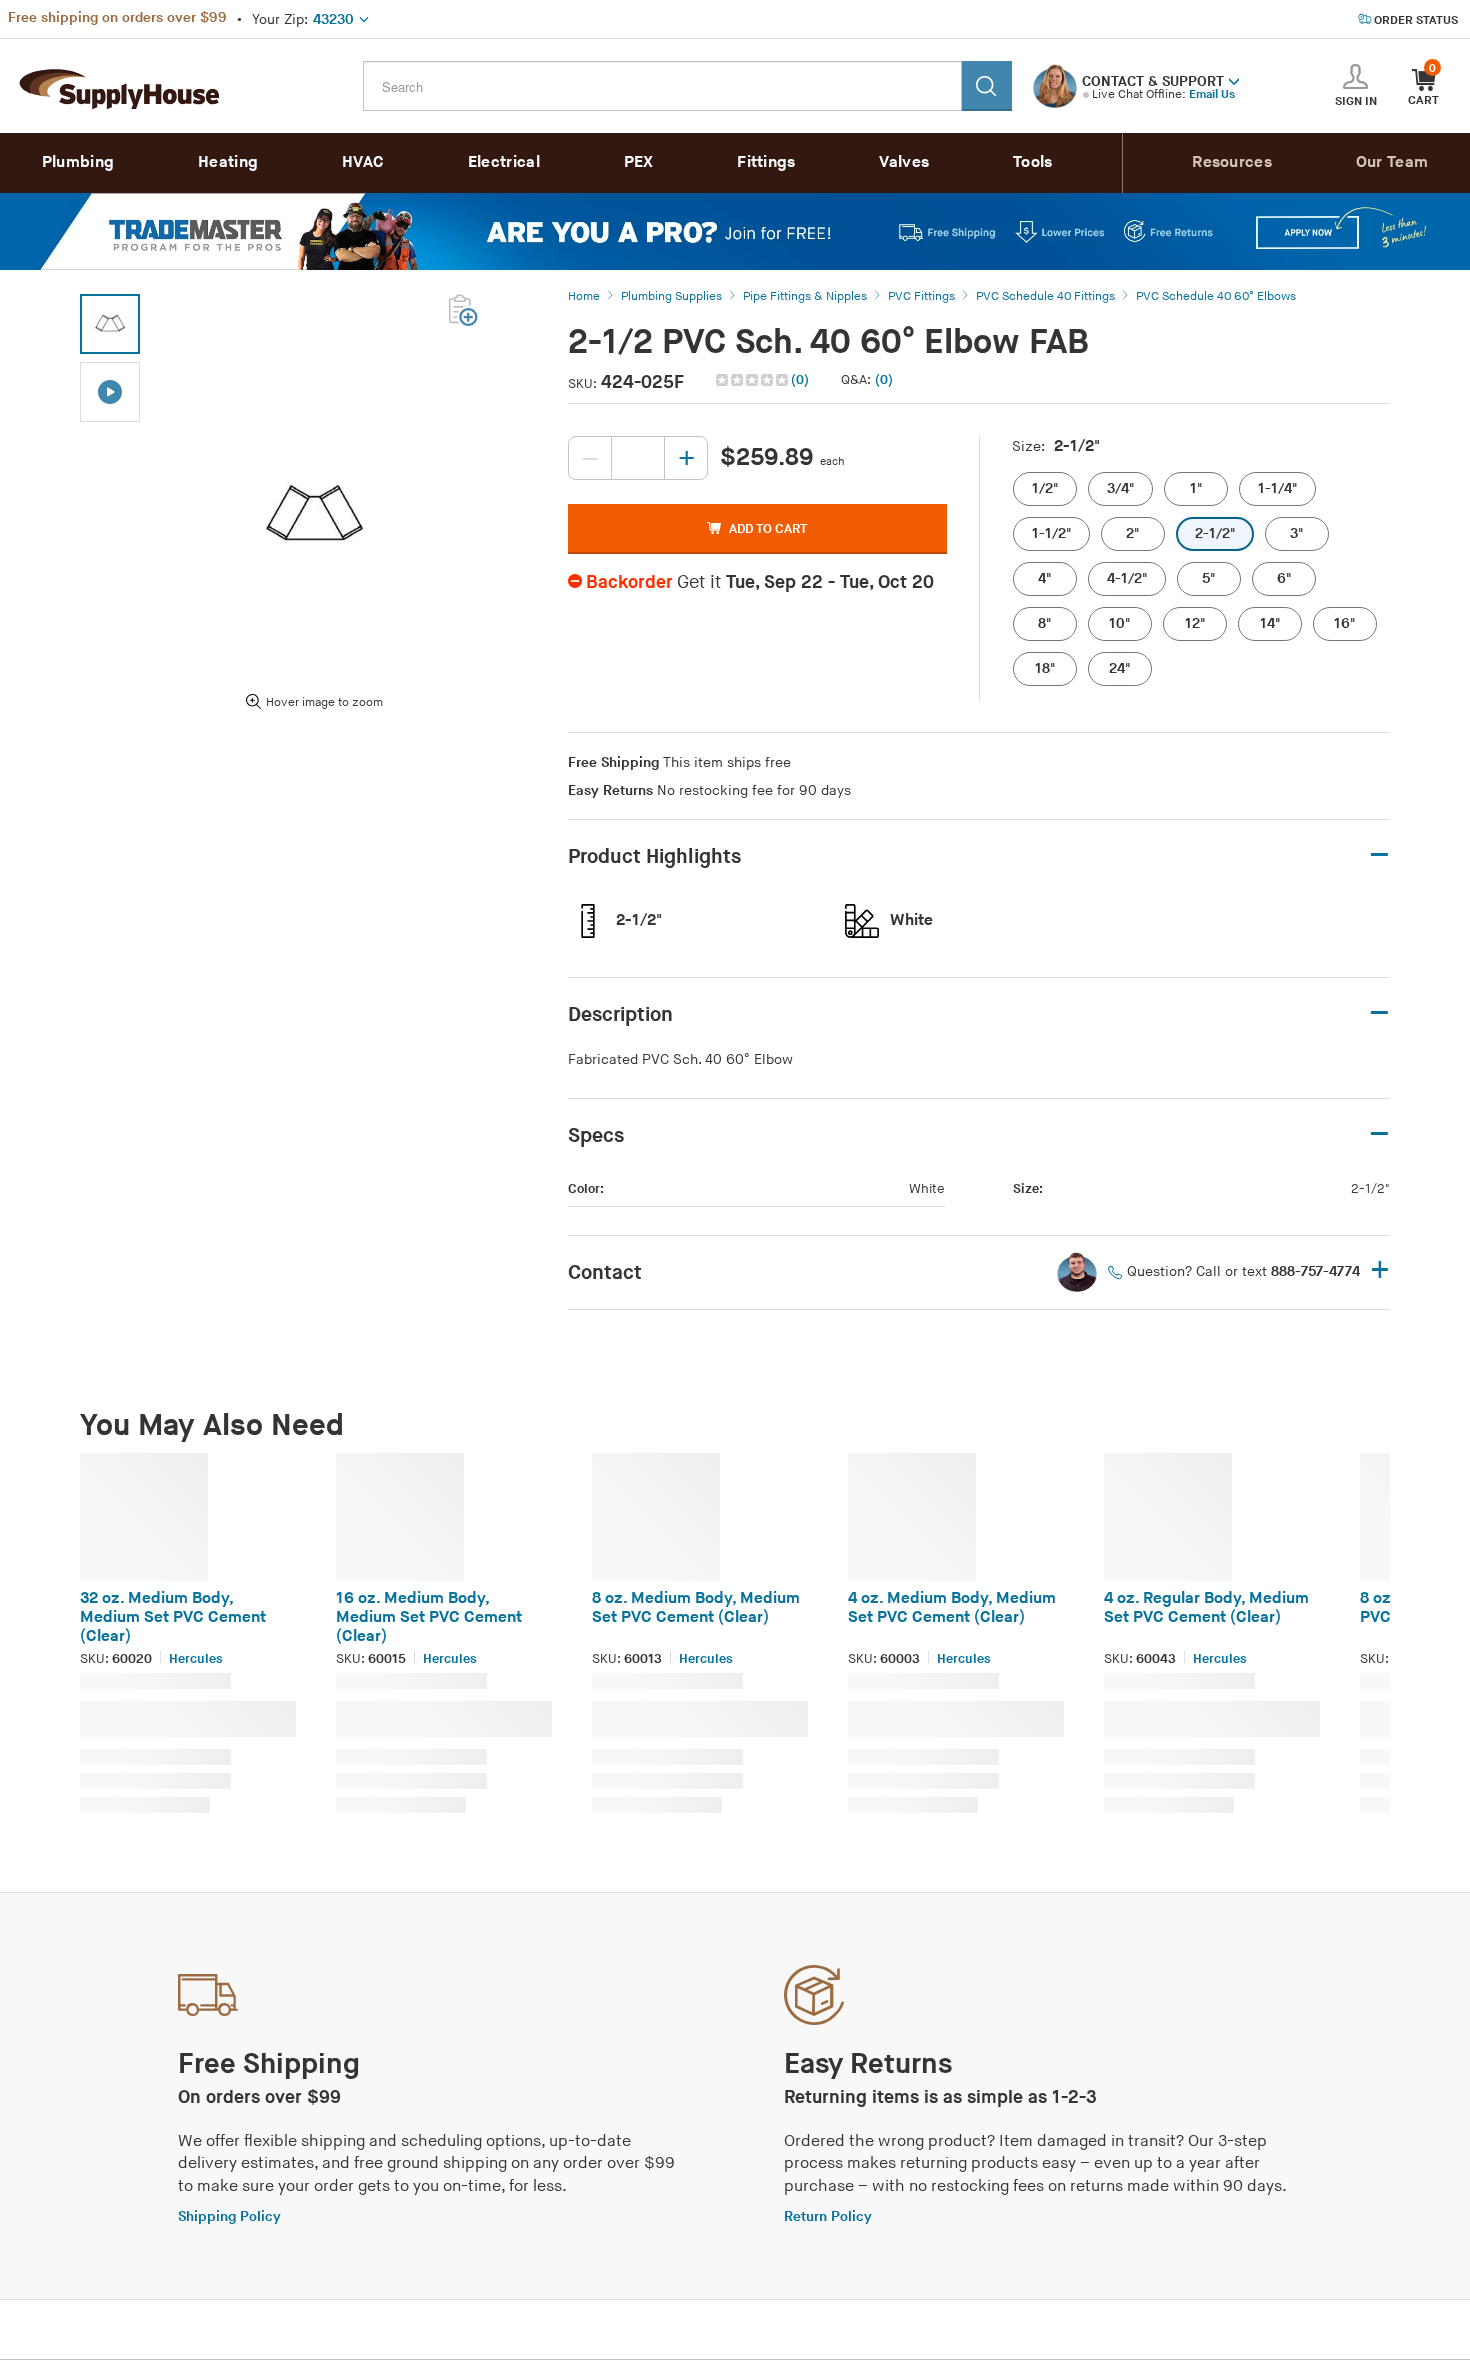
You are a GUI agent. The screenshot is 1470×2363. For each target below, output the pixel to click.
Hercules (196, 1659)
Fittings (766, 162)
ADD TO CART (768, 529)
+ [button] (1380, 1271)
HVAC (363, 162)
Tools (1033, 162)
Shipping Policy (229, 2216)
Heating (228, 162)
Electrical (504, 162)
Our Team (1392, 162)
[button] (1234, 80)
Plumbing (78, 162)
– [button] (1379, 855)
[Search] (987, 86)
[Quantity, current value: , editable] (638, 458)
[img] (753, 380)
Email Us (1212, 94)
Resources (1232, 162)
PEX (639, 162)
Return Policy (828, 2216)
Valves (904, 162)
